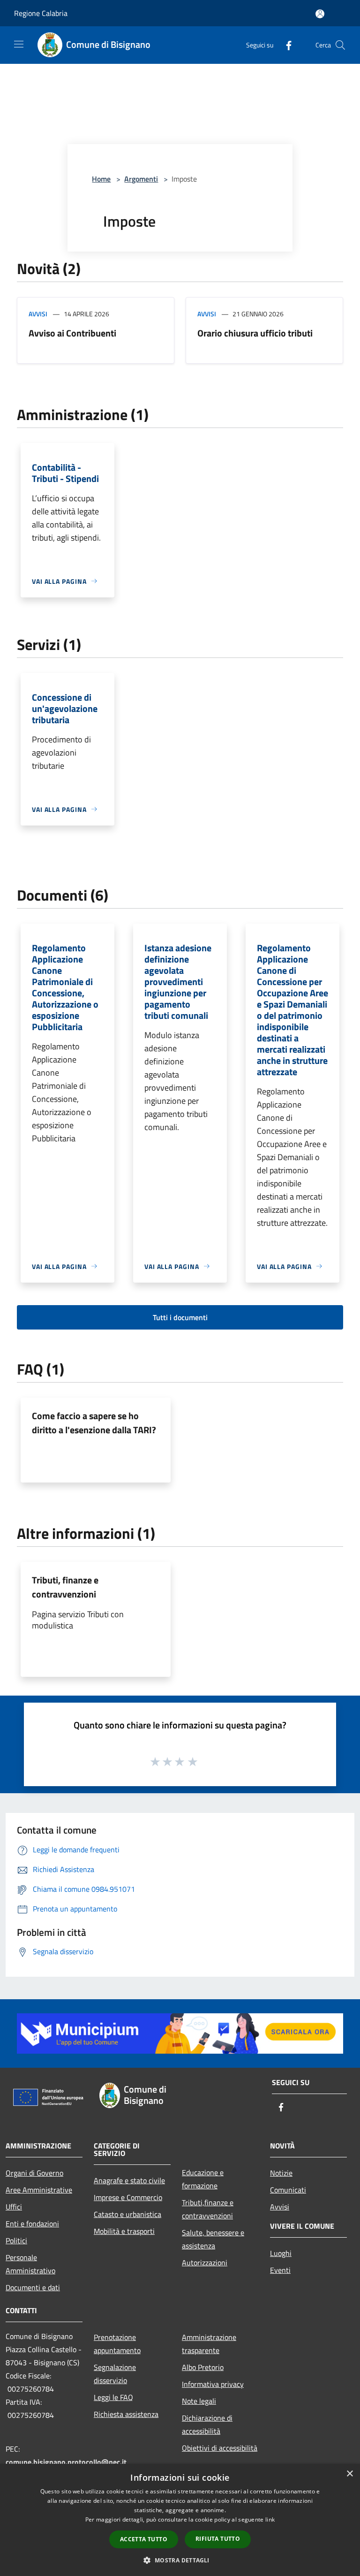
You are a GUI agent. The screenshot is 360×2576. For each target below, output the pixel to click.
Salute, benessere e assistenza (213, 2239)
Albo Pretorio (203, 2367)
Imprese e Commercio (128, 2197)
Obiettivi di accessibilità (220, 2448)
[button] (180, 2560)
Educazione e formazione (203, 2179)
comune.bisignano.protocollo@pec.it (66, 2462)
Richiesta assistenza (126, 2414)
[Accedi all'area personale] (320, 14)
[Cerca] (340, 45)
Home (101, 179)
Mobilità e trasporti (124, 2231)
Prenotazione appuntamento (117, 2344)
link (270, 2519)
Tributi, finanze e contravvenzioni (65, 1587)
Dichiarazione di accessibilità (207, 2424)
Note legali (199, 2401)
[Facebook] (285, 45)
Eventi (280, 2270)
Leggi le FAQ (113, 2397)
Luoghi (281, 2253)
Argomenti (141, 179)
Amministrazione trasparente (209, 2344)
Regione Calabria (41, 13)
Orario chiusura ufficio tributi (255, 333)
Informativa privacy (213, 2384)
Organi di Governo (34, 2173)
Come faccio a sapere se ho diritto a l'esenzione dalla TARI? (94, 1423)
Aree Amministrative (39, 2190)
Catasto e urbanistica (127, 2214)
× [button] (349, 2474)
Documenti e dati (33, 2287)
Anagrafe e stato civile (129, 2180)
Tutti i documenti (180, 1317)
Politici (16, 2240)
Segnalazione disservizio (115, 2374)
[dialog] (180, 2520)
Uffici (14, 2207)
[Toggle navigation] (19, 44)
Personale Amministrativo (30, 2264)
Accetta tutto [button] (144, 2539)
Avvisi (38, 314)
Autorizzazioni (205, 2263)
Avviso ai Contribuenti (72, 333)
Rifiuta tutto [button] (218, 2539)
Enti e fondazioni (32, 2224)
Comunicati (288, 2190)
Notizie (281, 2173)
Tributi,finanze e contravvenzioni (208, 2209)
